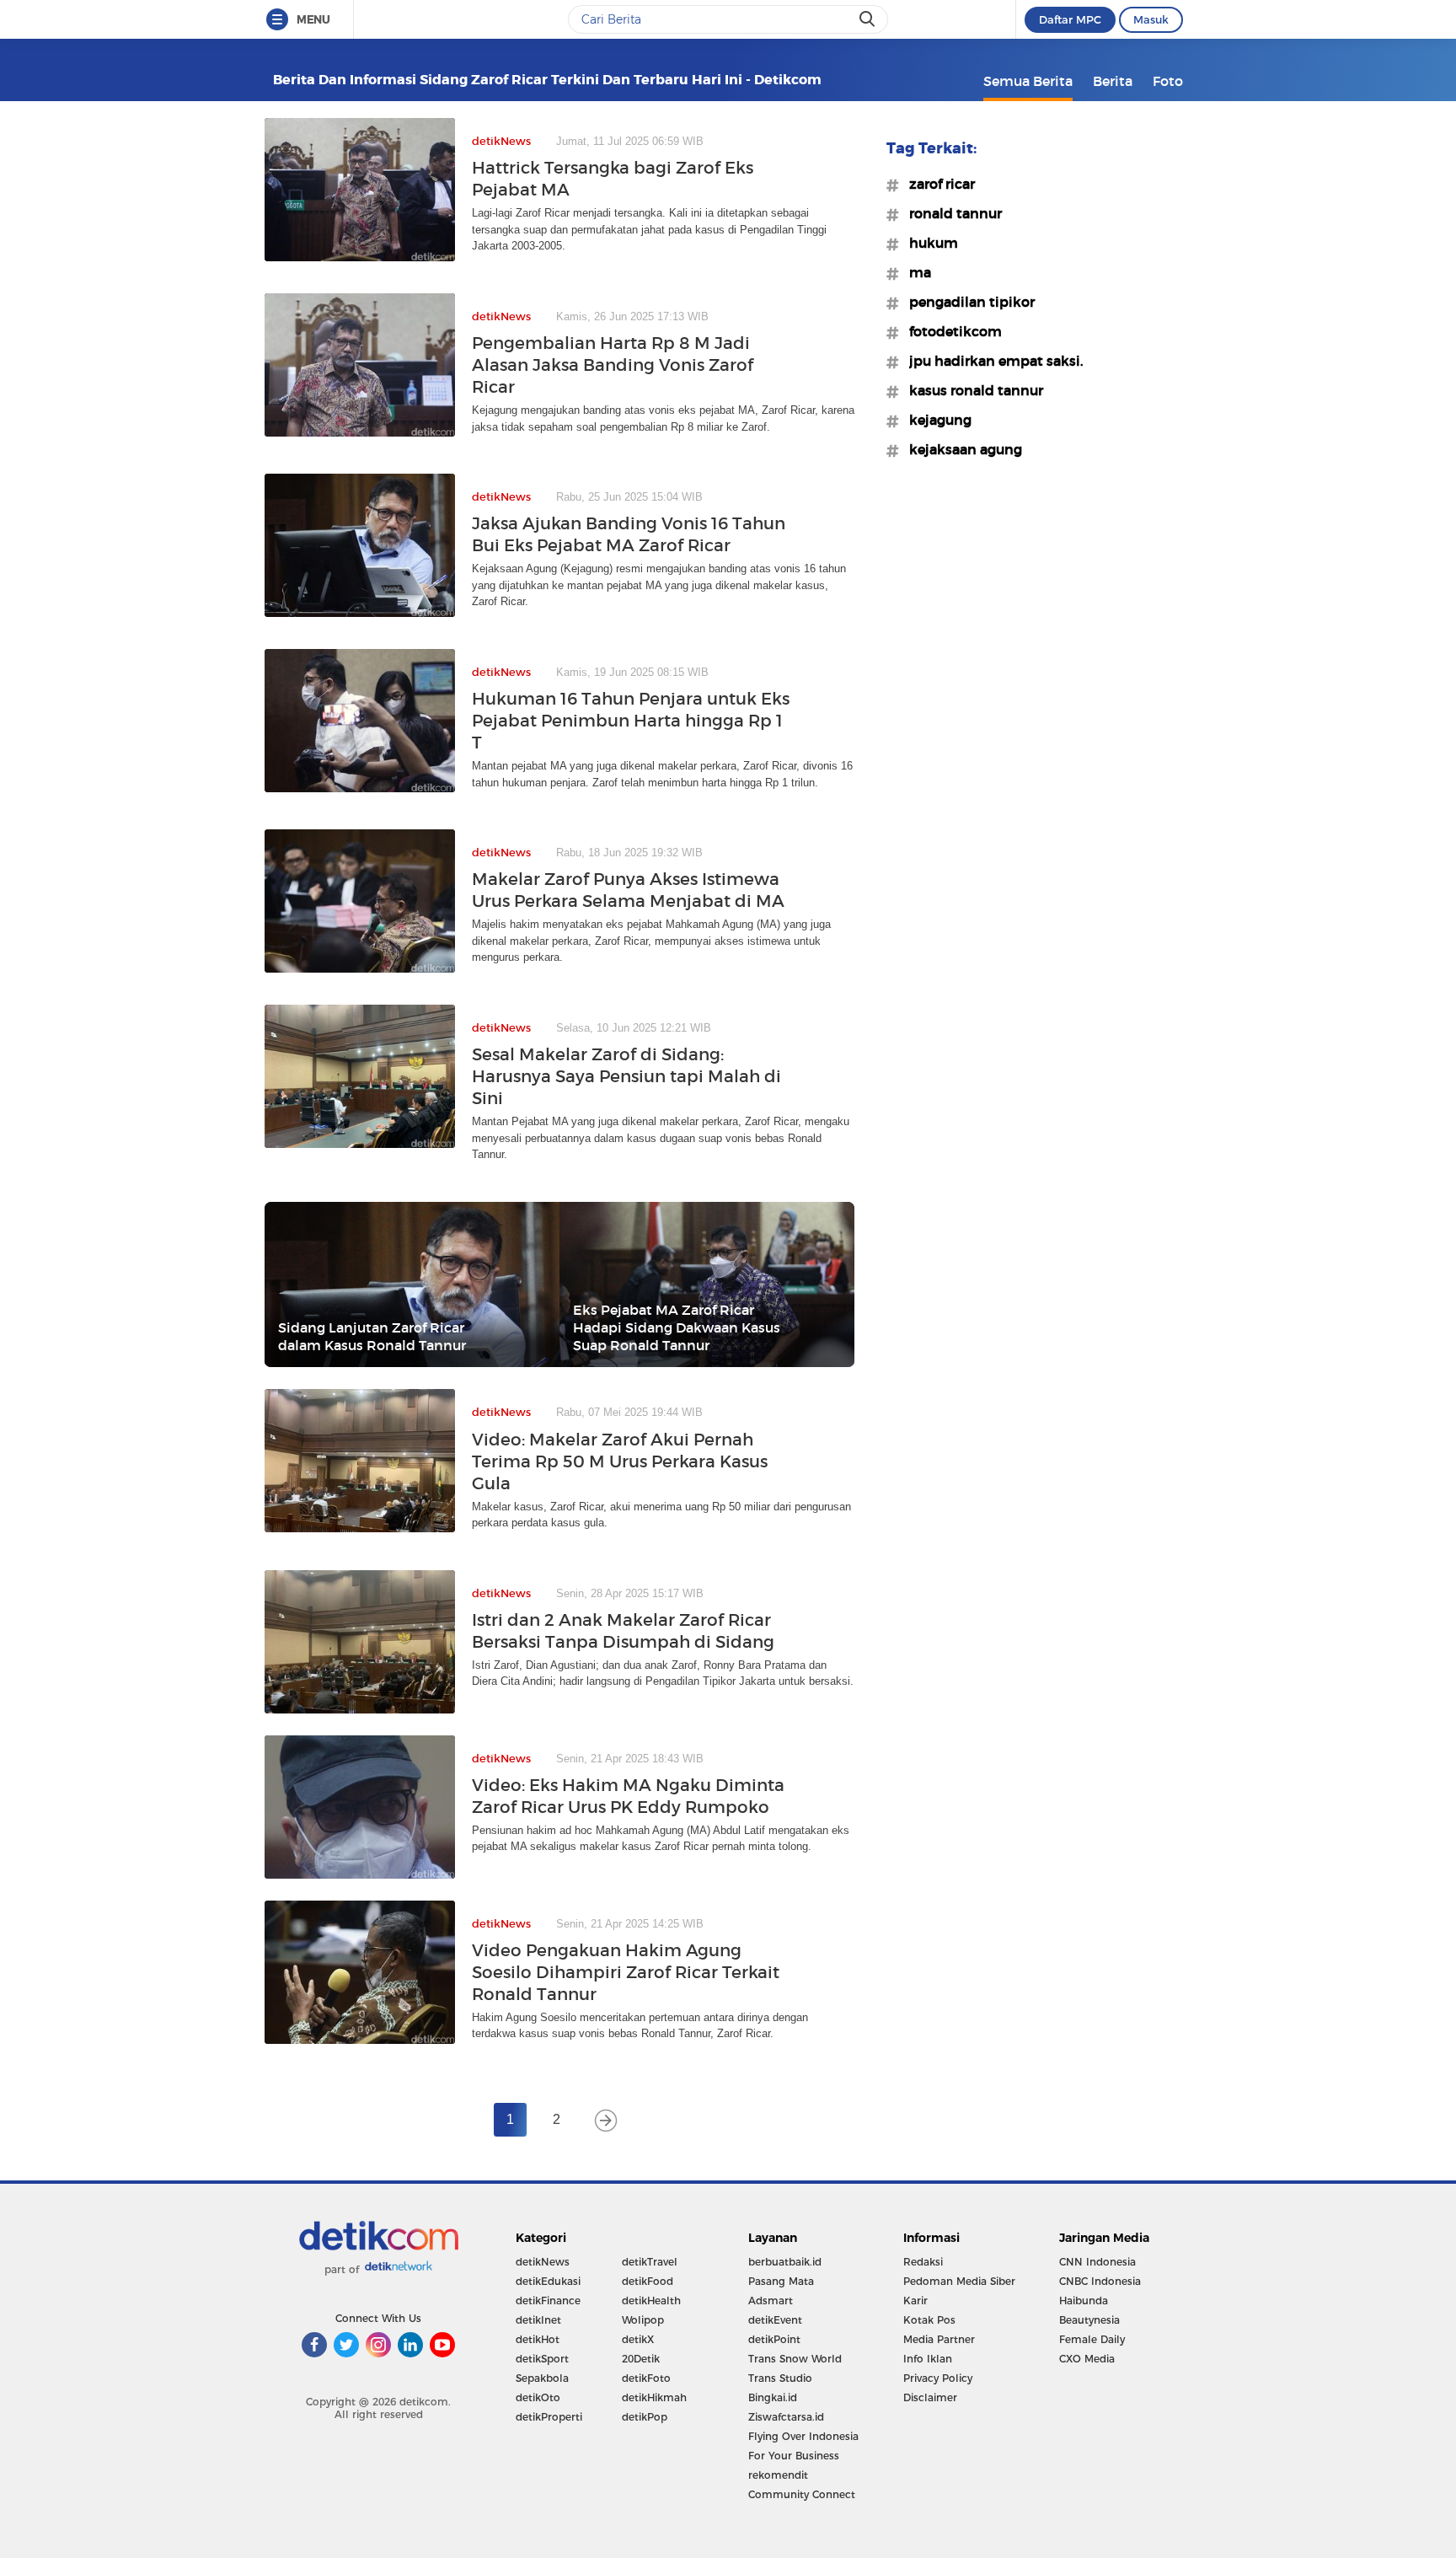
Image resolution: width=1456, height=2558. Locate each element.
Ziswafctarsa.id (786, 2417)
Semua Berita (1028, 81)
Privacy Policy (938, 2378)
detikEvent (775, 2320)
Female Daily (1092, 2339)
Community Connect (802, 2494)
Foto (1168, 81)
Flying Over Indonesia (803, 2436)
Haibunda (1084, 2301)
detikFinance (548, 2301)
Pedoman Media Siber (959, 2281)
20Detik (641, 2359)
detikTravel (650, 2262)
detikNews (543, 2262)
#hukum (929, 243)
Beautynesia (1089, 2320)
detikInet (538, 2320)
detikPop (645, 2417)
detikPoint (774, 2339)
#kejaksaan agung (961, 449)
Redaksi (923, 2262)
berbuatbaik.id (785, 2262)
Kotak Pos (929, 2320)
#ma (915, 272)
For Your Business (794, 2456)
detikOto (538, 2397)
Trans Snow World (795, 2359)
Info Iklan (928, 2359)
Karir (915, 2301)
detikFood (648, 2281)
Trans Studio (780, 2378)
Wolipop (643, 2320)
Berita (1113, 81)
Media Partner (939, 2339)
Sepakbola (542, 2378)
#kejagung (935, 420)
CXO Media (1087, 2359)
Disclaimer (930, 2397)
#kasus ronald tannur (971, 390)
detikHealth (651, 2301)
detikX (638, 2339)
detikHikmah (654, 2397)
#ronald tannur (950, 213)
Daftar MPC (1070, 19)
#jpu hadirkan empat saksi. (991, 361)
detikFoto (646, 2378)
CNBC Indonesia (1100, 2281)
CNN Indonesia (1097, 2262)
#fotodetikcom (950, 331)
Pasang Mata (781, 2281)
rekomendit (778, 2475)
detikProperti (549, 2417)
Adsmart (771, 2301)
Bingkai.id (773, 2397)
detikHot (538, 2339)
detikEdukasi (548, 2281)
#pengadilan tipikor (967, 302)
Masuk (1151, 19)
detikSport (542, 2359)
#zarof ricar (937, 184)
